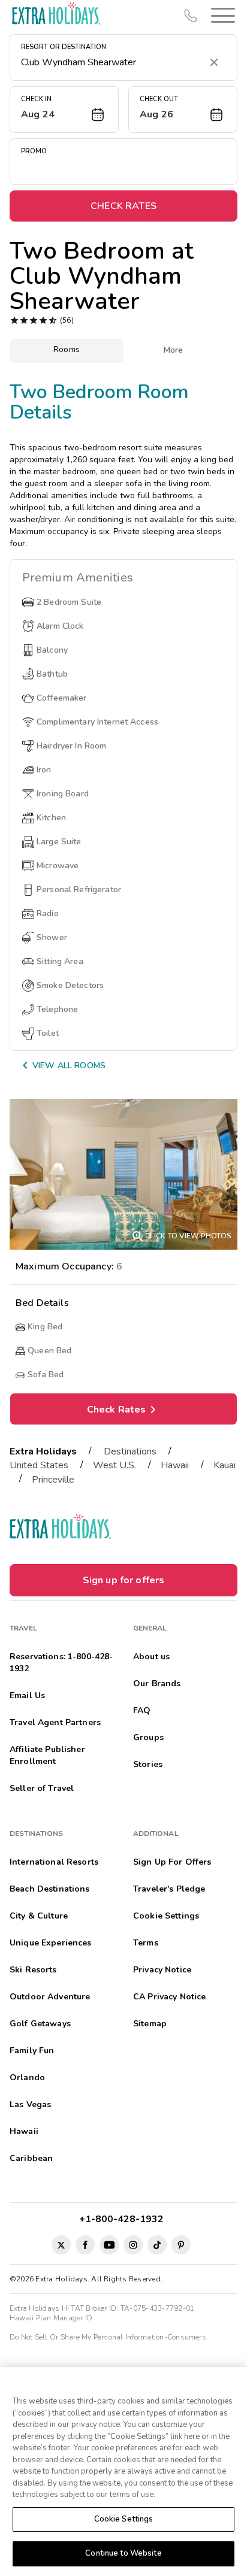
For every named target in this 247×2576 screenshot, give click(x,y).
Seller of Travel (42, 1788)
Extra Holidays (43, 1451)
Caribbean (31, 2158)
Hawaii (175, 1465)
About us (151, 1657)
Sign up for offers (124, 1580)
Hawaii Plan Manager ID (51, 2318)
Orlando (27, 2078)
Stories (148, 1764)
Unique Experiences (51, 1943)
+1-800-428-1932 (124, 2219)
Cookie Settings (124, 2519)
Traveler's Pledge (169, 1889)
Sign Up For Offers (172, 1862)
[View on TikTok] (157, 2245)
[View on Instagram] (133, 2245)
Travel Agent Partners (55, 1722)
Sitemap (150, 2024)
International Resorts (54, 1862)
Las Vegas (30, 2104)
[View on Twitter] (61, 2245)
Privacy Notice (162, 1970)
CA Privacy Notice (169, 1997)
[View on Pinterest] (181, 2245)
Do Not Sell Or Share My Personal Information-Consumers (108, 2337)
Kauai (225, 1465)
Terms (146, 1943)
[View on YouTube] (109, 2245)
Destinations (130, 1451)
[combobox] (112, 62)
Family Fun (32, 2051)
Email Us (27, 1695)
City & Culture (39, 1916)
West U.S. (115, 1465)
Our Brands (157, 1684)
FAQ (142, 1710)
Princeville (53, 1480)
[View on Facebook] (85, 2245)
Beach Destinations (50, 1889)
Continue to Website (123, 2553)
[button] (221, 15)
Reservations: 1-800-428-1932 (61, 1663)
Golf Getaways (40, 2024)
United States (39, 1465)
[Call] (191, 16)
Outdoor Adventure (50, 1997)
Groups (148, 1737)
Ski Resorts (33, 1970)
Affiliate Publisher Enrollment (47, 1755)
